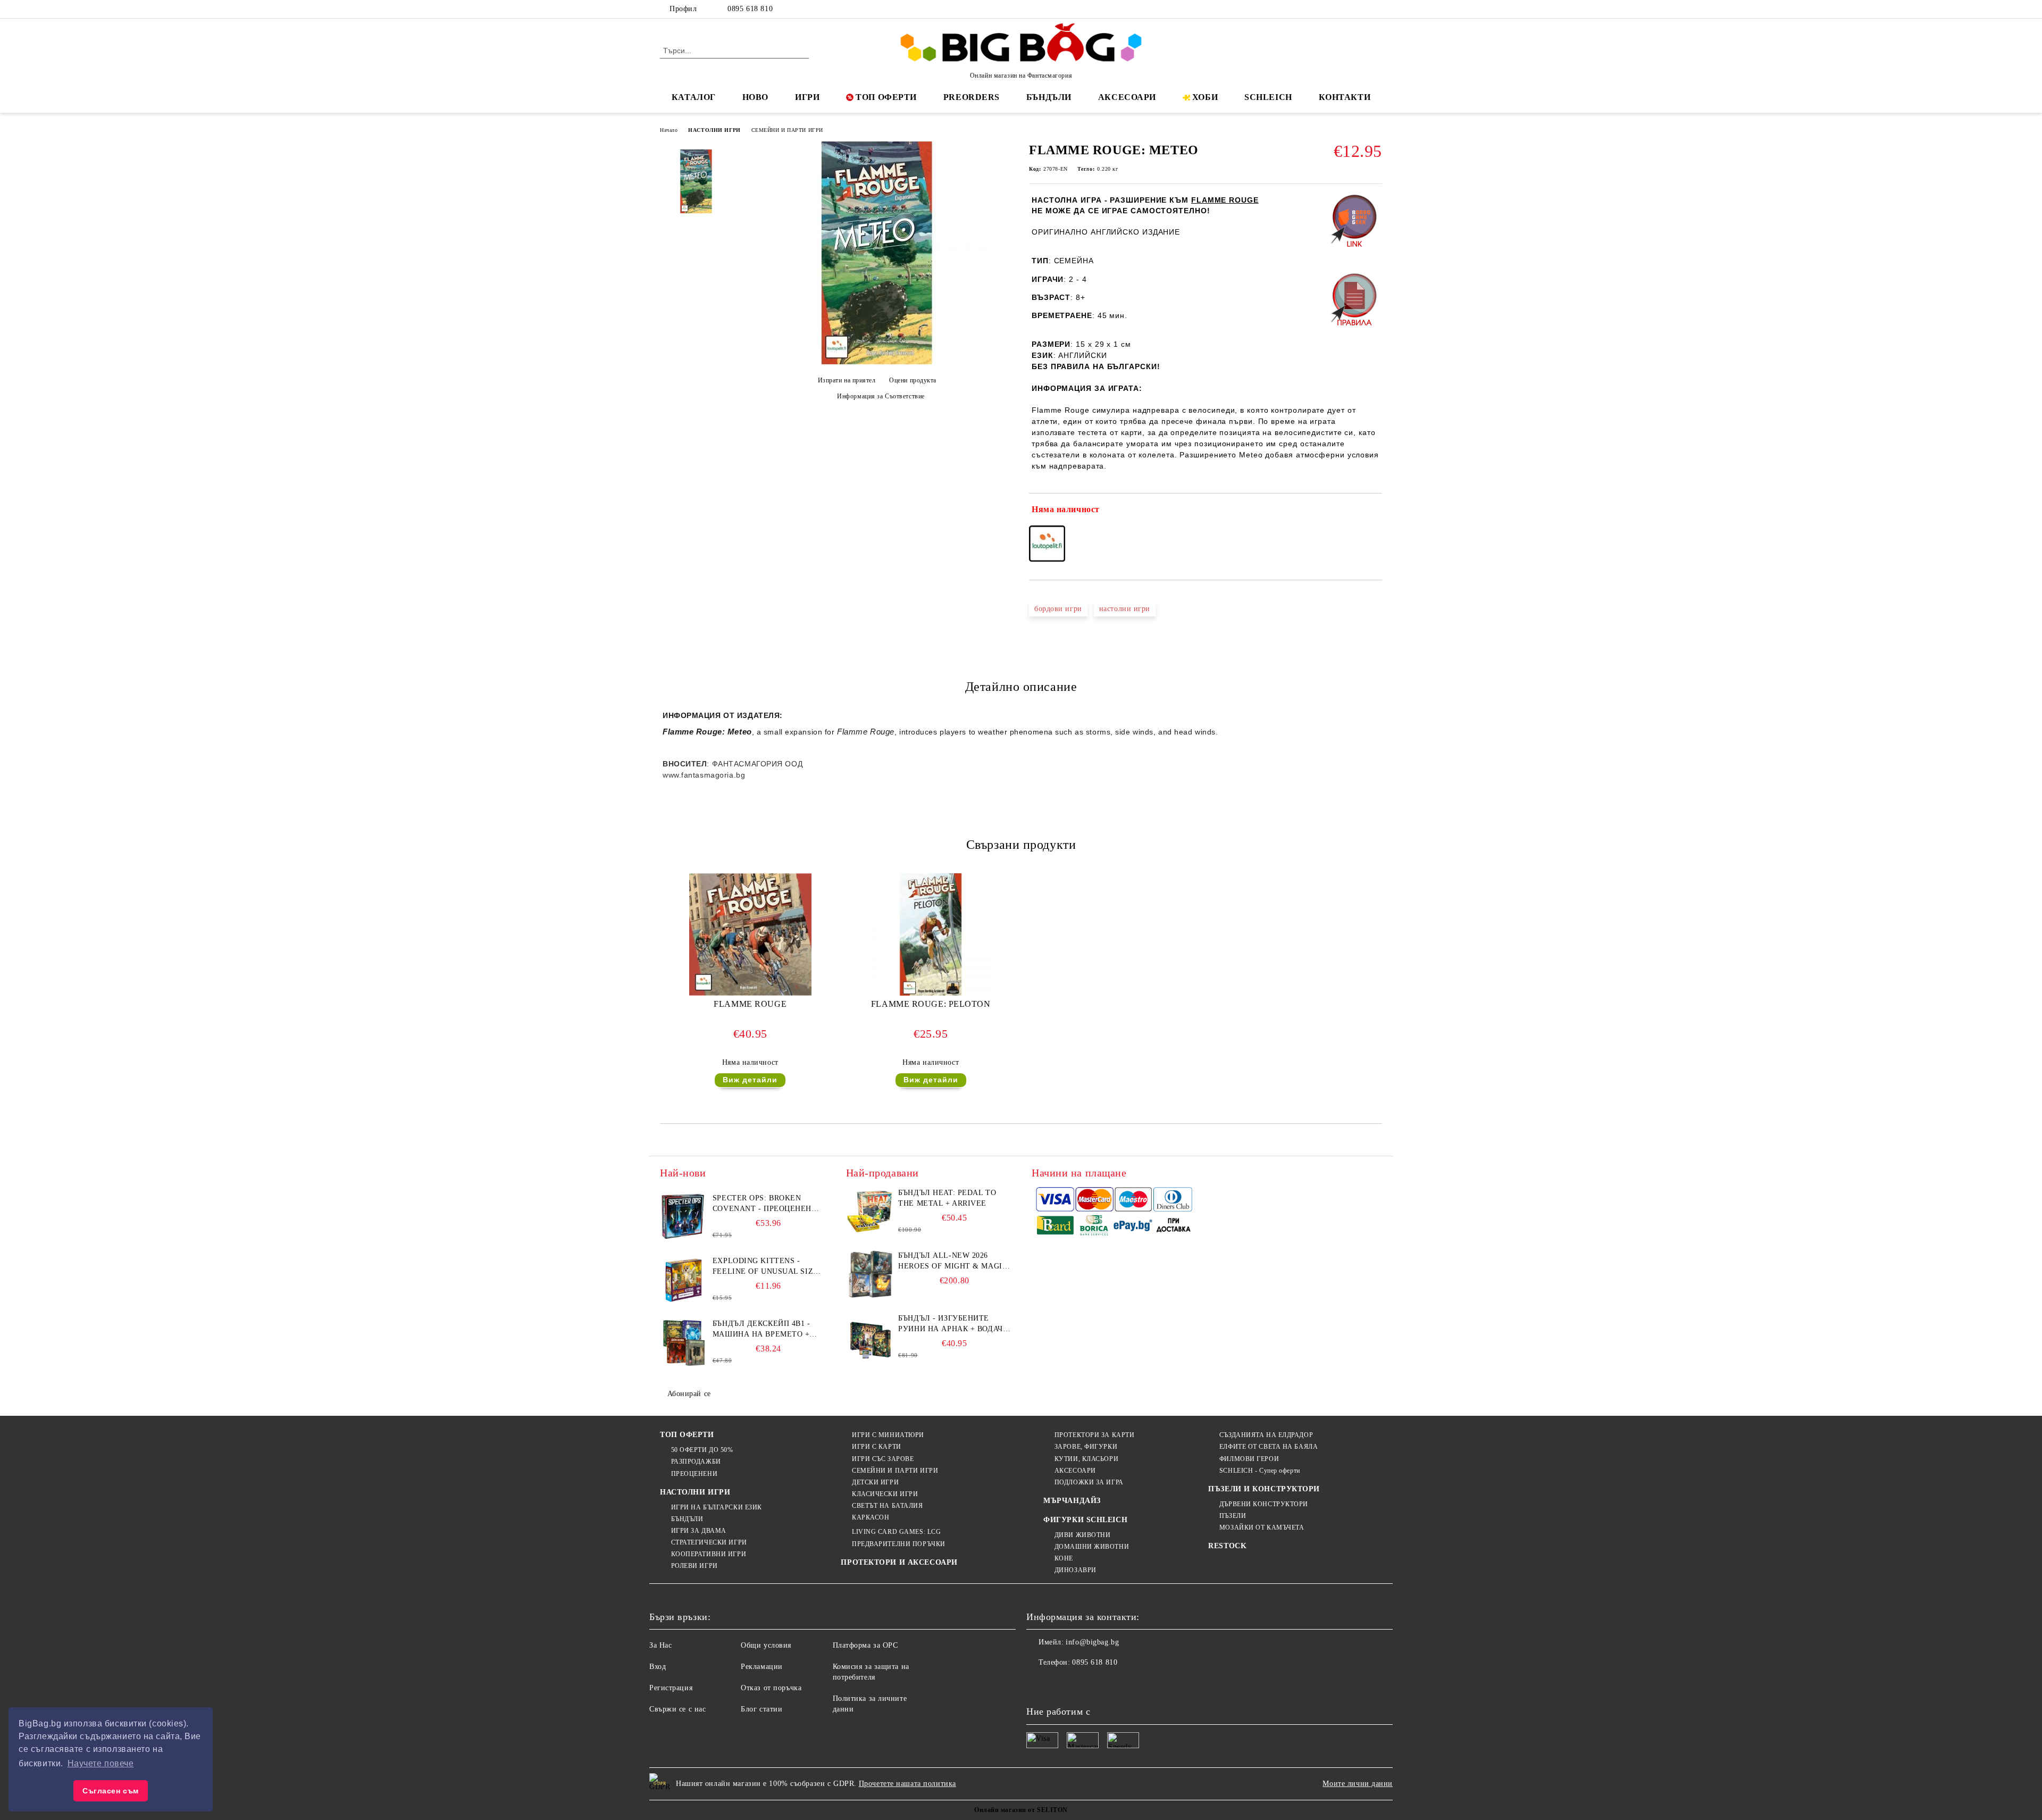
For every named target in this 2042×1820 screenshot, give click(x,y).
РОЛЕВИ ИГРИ (694, 1566)
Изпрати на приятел (847, 380)
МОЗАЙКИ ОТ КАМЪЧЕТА (1262, 1527)
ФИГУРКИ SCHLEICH (1085, 1520)
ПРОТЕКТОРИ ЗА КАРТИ (1094, 1435)
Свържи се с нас (677, 1709)
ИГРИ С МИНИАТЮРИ (888, 1435)
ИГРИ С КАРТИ (876, 1447)
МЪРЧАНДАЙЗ (1072, 1501)
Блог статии (761, 1709)
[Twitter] (1344, 9)
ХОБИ (1205, 97)
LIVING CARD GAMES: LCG (896, 1532)
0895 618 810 (750, 9)
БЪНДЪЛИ (1049, 97)
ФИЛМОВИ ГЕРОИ (1249, 1459)
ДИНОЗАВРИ (1076, 1570)
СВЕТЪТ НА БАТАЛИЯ (887, 1506)
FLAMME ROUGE (750, 1004)
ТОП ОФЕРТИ (886, 97)
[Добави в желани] (1374, 512)
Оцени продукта (913, 380)
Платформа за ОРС (865, 1645)
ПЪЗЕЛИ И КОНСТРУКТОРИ (1264, 1489)
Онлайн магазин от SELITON (1021, 1810)
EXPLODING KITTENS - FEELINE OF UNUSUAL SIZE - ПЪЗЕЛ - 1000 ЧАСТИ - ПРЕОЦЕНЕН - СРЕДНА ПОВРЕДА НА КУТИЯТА (768, 1267)
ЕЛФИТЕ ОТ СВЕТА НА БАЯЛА (1269, 1447)
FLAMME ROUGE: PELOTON (931, 1004)
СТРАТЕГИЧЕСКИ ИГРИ (709, 1542)
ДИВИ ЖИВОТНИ (1082, 1535)
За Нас (660, 1645)
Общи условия (766, 1645)
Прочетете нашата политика (907, 1784)
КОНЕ (1064, 1558)
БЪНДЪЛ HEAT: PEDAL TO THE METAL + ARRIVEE (947, 1198)
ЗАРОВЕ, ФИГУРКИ (1086, 1447)
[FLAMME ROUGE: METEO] (877, 362)
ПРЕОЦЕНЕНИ (694, 1474)
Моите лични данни (1358, 1784)
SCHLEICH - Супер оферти (1259, 1471)
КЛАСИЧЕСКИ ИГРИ (885, 1494)
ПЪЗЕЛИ (1233, 1516)
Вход (658, 1667)
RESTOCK (1227, 1546)
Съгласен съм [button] (111, 1791)
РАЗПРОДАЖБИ (696, 1462)
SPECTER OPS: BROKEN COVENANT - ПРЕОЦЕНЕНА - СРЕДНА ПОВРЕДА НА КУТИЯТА (768, 1204)
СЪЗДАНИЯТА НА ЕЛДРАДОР (1266, 1435)
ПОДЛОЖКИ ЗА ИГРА (1089, 1482)
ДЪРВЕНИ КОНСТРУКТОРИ (1264, 1504)
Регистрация (671, 1688)
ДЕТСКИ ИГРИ (875, 1482)
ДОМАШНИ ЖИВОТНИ (1092, 1547)
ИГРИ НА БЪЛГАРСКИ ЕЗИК (717, 1507)
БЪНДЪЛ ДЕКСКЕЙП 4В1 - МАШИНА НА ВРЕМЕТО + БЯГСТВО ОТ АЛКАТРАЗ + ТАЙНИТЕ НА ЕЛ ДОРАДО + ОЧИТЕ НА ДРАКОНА (765, 1330)
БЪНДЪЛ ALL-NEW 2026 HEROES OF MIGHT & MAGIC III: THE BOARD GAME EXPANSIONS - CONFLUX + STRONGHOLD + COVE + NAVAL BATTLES (953, 1262)
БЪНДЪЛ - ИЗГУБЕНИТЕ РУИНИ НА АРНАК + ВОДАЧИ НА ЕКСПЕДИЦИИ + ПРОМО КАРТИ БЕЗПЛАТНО (953, 1324)
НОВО (755, 97)
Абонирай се (689, 1394)
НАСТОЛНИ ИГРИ (714, 130)
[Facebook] (1328, 9)
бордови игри (1058, 609)
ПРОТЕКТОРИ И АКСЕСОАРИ (899, 1562)
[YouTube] (1376, 9)
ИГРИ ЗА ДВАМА (699, 1531)
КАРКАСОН (871, 1517)
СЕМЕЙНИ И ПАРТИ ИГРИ (787, 130)
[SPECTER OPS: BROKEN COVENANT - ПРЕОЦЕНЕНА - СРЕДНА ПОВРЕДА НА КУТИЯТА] (684, 1217)
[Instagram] (1360, 9)
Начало (669, 130)
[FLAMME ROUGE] (750, 934)
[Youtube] (1105, 1684)
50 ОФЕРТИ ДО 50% (702, 1450)
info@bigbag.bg (1092, 1642)
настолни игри (1125, 609)
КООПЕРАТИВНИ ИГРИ (709, 1554)
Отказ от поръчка (771, 1688)
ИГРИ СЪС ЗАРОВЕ (883, 1459)
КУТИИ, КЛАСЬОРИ (1086, 1459)
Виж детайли (750, 1080)
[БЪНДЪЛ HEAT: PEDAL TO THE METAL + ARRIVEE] (870, 1212)
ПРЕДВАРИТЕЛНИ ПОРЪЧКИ (898, 1544)
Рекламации (762, 1667)
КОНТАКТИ (1345, 97)
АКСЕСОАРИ (1127, 97)
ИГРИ (807, 97)
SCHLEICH (1268, 97)
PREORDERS (972, 97)
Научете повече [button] (101, 1763)
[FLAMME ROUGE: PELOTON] (931, 934)
